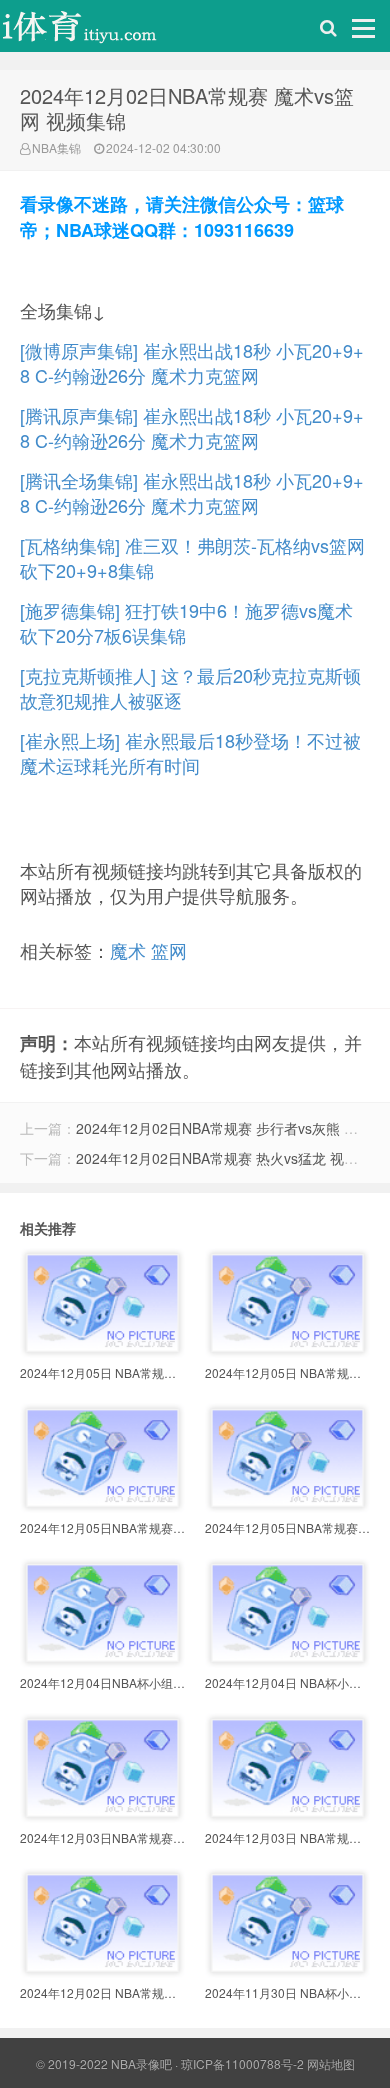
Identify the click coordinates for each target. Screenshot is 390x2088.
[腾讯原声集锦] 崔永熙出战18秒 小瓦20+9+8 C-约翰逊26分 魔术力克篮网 (192, 427)
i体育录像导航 (100, 31)
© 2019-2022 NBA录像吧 (104, 2063)
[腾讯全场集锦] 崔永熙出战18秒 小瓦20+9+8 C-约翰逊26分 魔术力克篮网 (192, 492)
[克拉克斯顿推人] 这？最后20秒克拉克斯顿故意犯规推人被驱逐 (190, 687)
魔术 (128, 950)
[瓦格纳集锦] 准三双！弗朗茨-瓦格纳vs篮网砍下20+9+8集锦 (192, 557)
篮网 (169, 950)
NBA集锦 (56, 147)
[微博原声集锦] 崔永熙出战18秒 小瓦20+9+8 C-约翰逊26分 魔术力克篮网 (192, 362)
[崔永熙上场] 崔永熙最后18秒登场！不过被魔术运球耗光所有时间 (190, 752)
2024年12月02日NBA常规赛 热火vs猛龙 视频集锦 (231, 1158)
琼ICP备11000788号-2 (242, 2063)
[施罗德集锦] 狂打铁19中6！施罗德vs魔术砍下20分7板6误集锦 (186, 622)
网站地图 (331, 2063)
